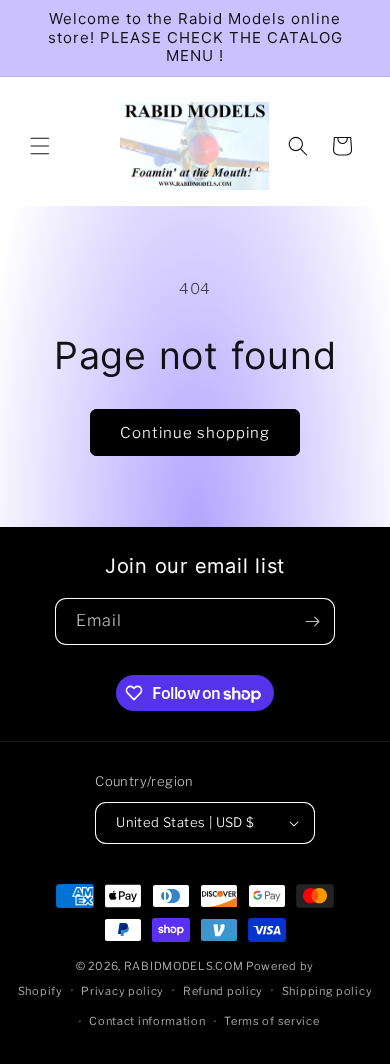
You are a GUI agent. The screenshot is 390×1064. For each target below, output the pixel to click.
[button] (40, 146)
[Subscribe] (312, 621)
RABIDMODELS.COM (184, 966)
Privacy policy (122, 991)
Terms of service (271, 1021)
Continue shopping (195, 433)
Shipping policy (327, 991)
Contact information (147, 1021)
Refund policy (223, 991)
